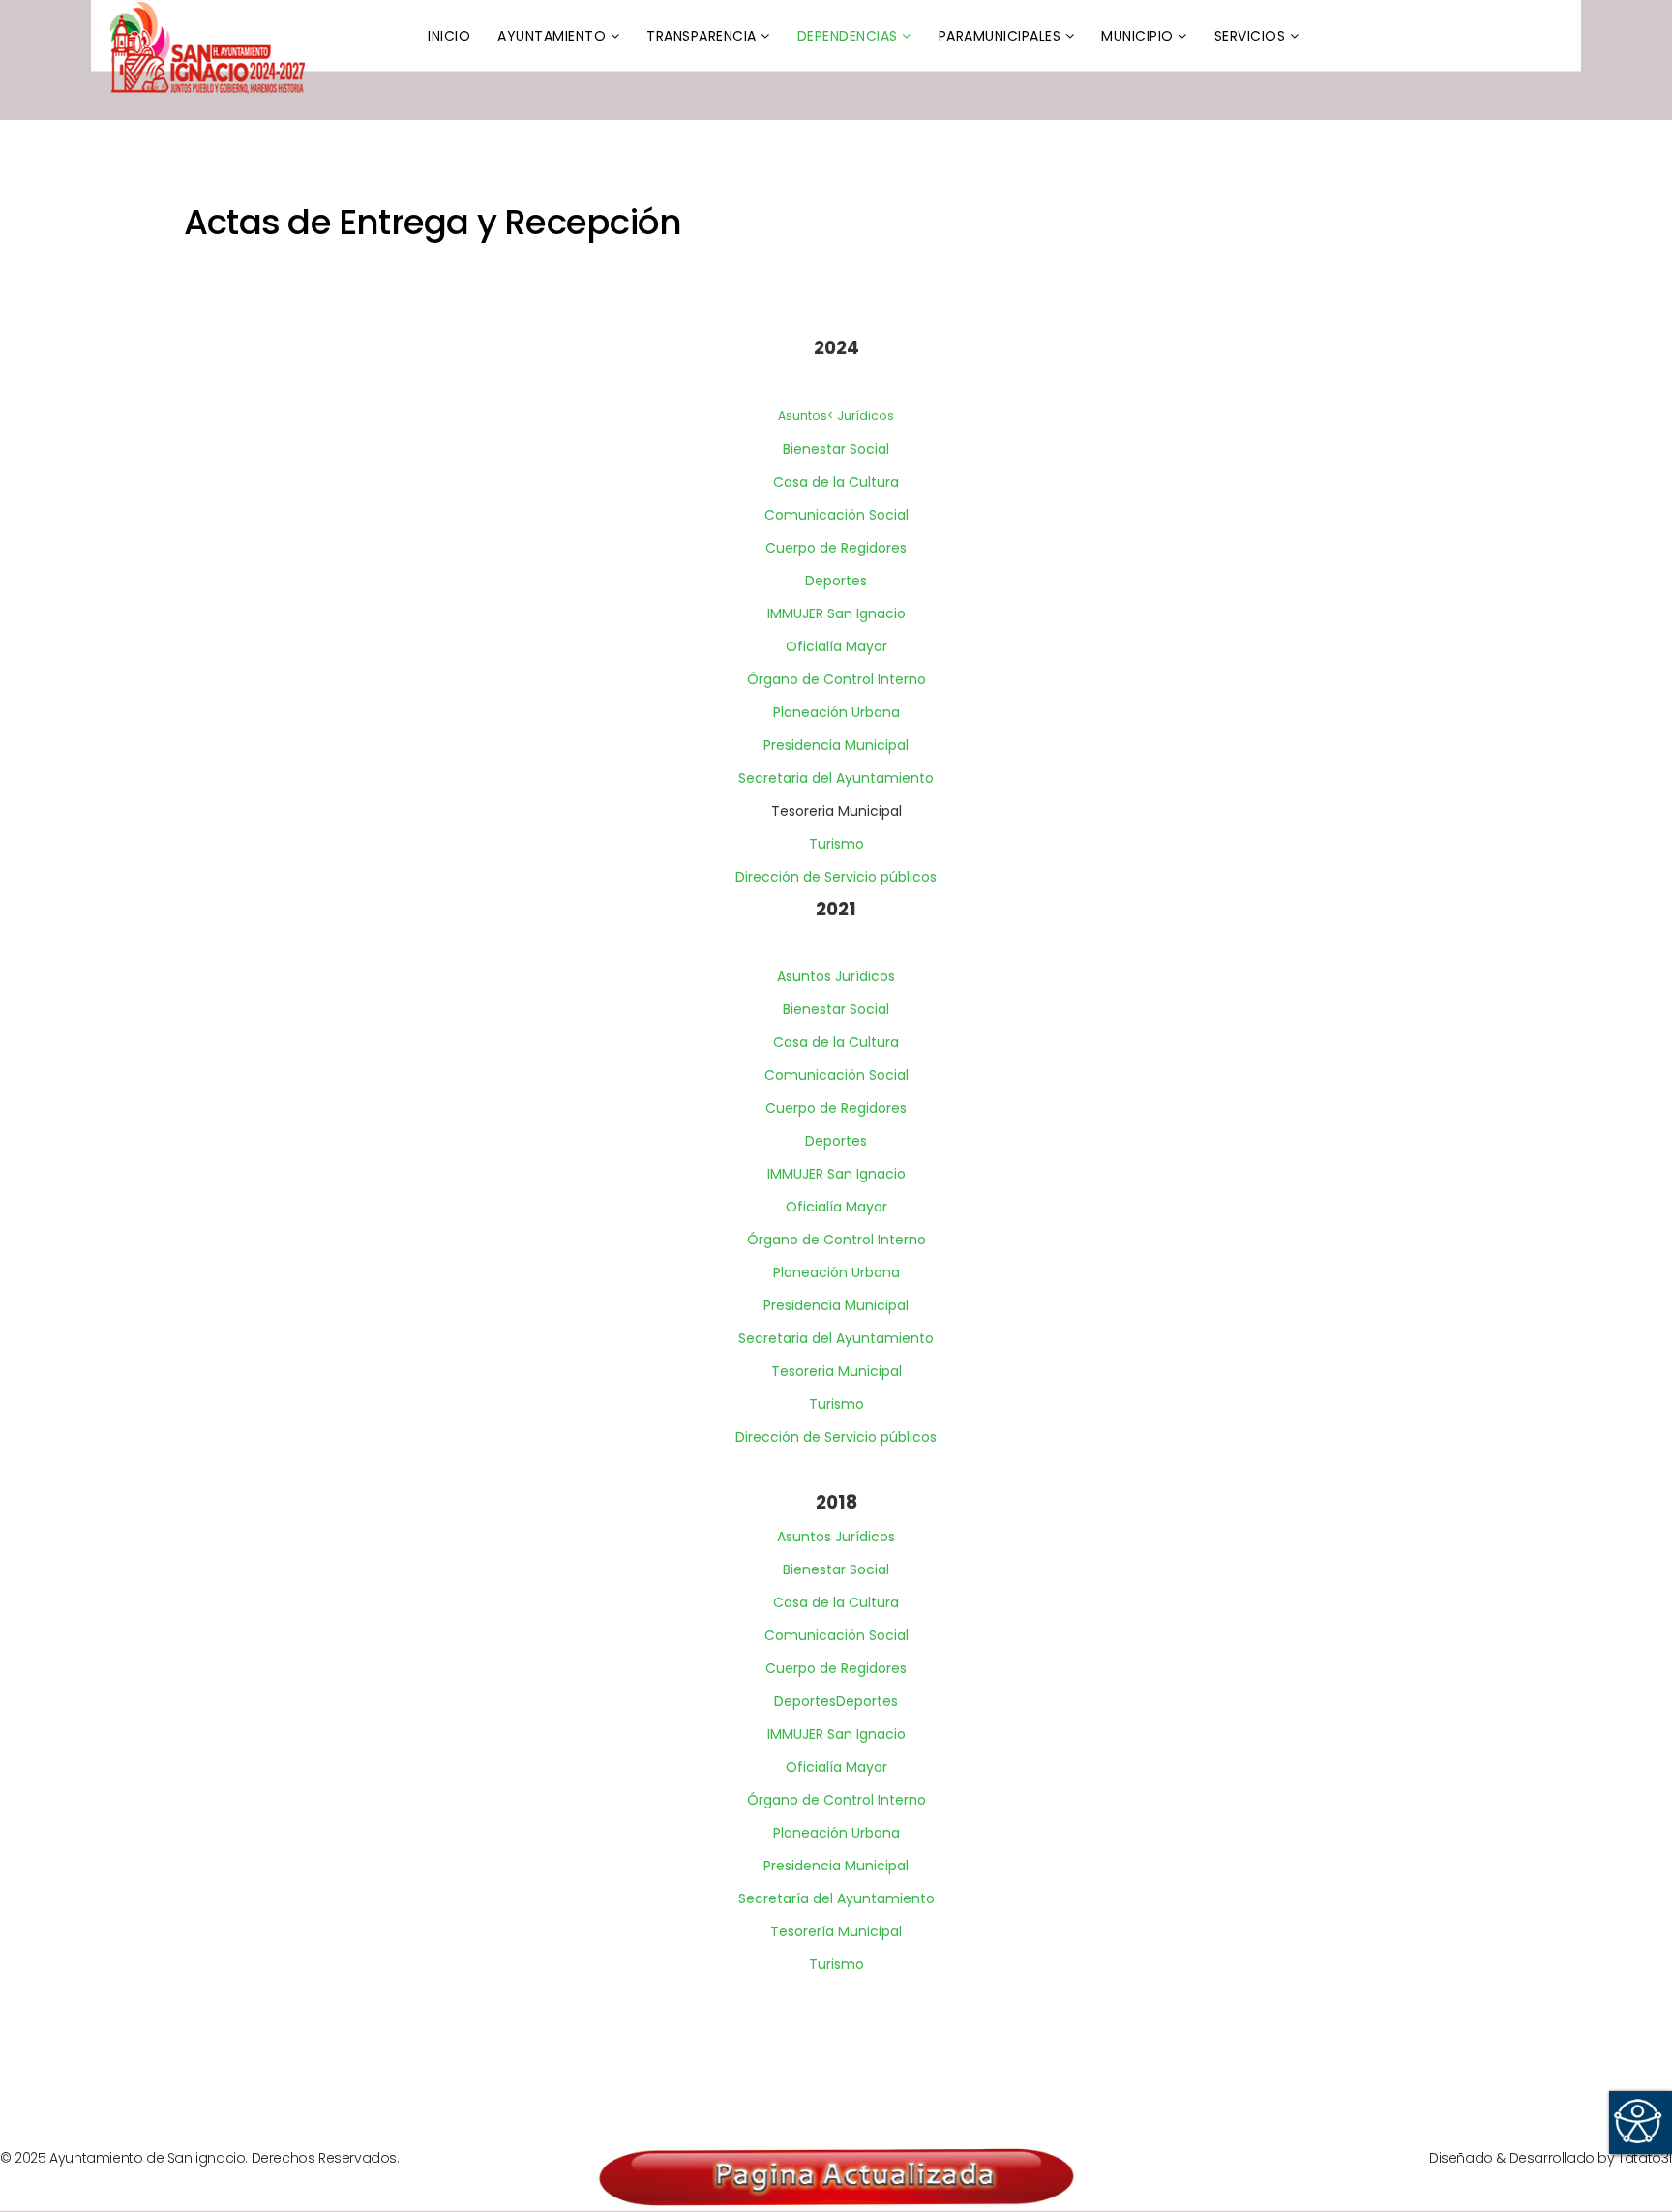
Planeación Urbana (836, 712)
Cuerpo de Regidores (836, 548)
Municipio (1137, 36)
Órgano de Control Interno (836, 679)
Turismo (836, 844)
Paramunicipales (1000, 36)
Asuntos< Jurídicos (836, 416)
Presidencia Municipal (836, 745)
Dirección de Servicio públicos (836, 877)
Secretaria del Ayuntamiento (836, 778)
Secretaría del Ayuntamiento (836, 1898)
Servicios (1250, 36)
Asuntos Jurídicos (836, 976)
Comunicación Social (836, 515)
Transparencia (702, 36)
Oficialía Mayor (836, 646)
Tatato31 (1645, 2158)
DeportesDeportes (836, 1701)
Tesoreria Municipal (836, 1371)
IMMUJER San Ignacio (836, 613)
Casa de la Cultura (836, 482)
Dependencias (848, 36)
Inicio (449, 36)
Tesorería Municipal (836, 1931)
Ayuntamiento (552, 36)
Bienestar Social (836, 449)
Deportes (836, 581)
